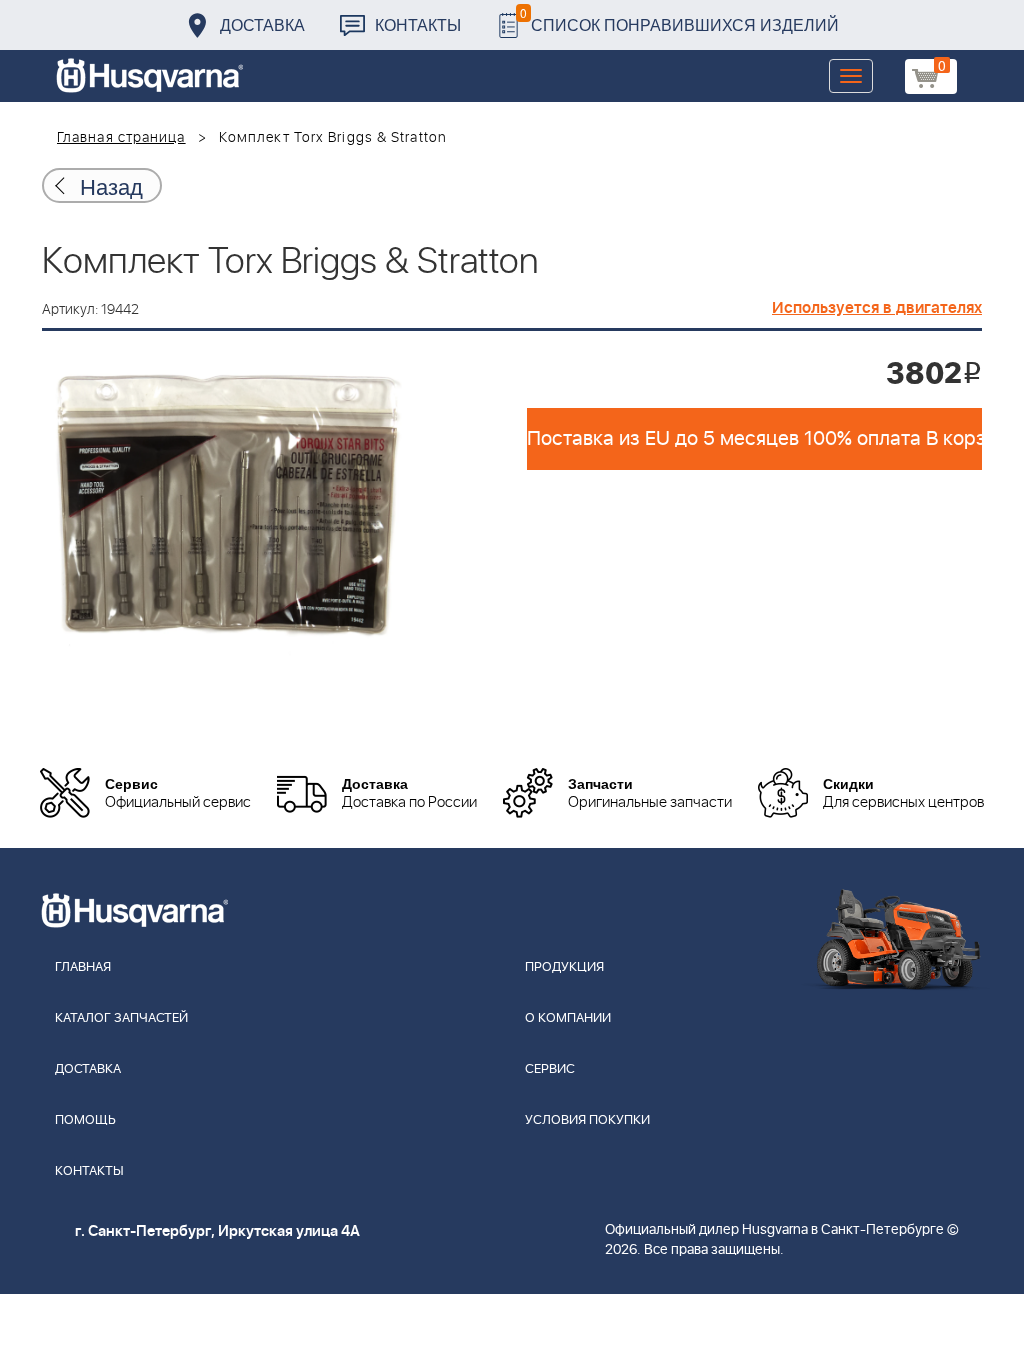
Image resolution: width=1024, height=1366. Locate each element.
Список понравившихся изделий (679, 19)
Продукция (564, 967)
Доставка (262, 24)
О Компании (568, 1018)
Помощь (85, 1120)
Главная (83, 967)
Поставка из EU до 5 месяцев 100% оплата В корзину (754, 439)
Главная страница (121, 138)
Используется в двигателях (877, 308)
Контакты (418, 24)
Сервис (550, 1069)
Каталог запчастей (121, 1018)
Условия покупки (587, 1120)
